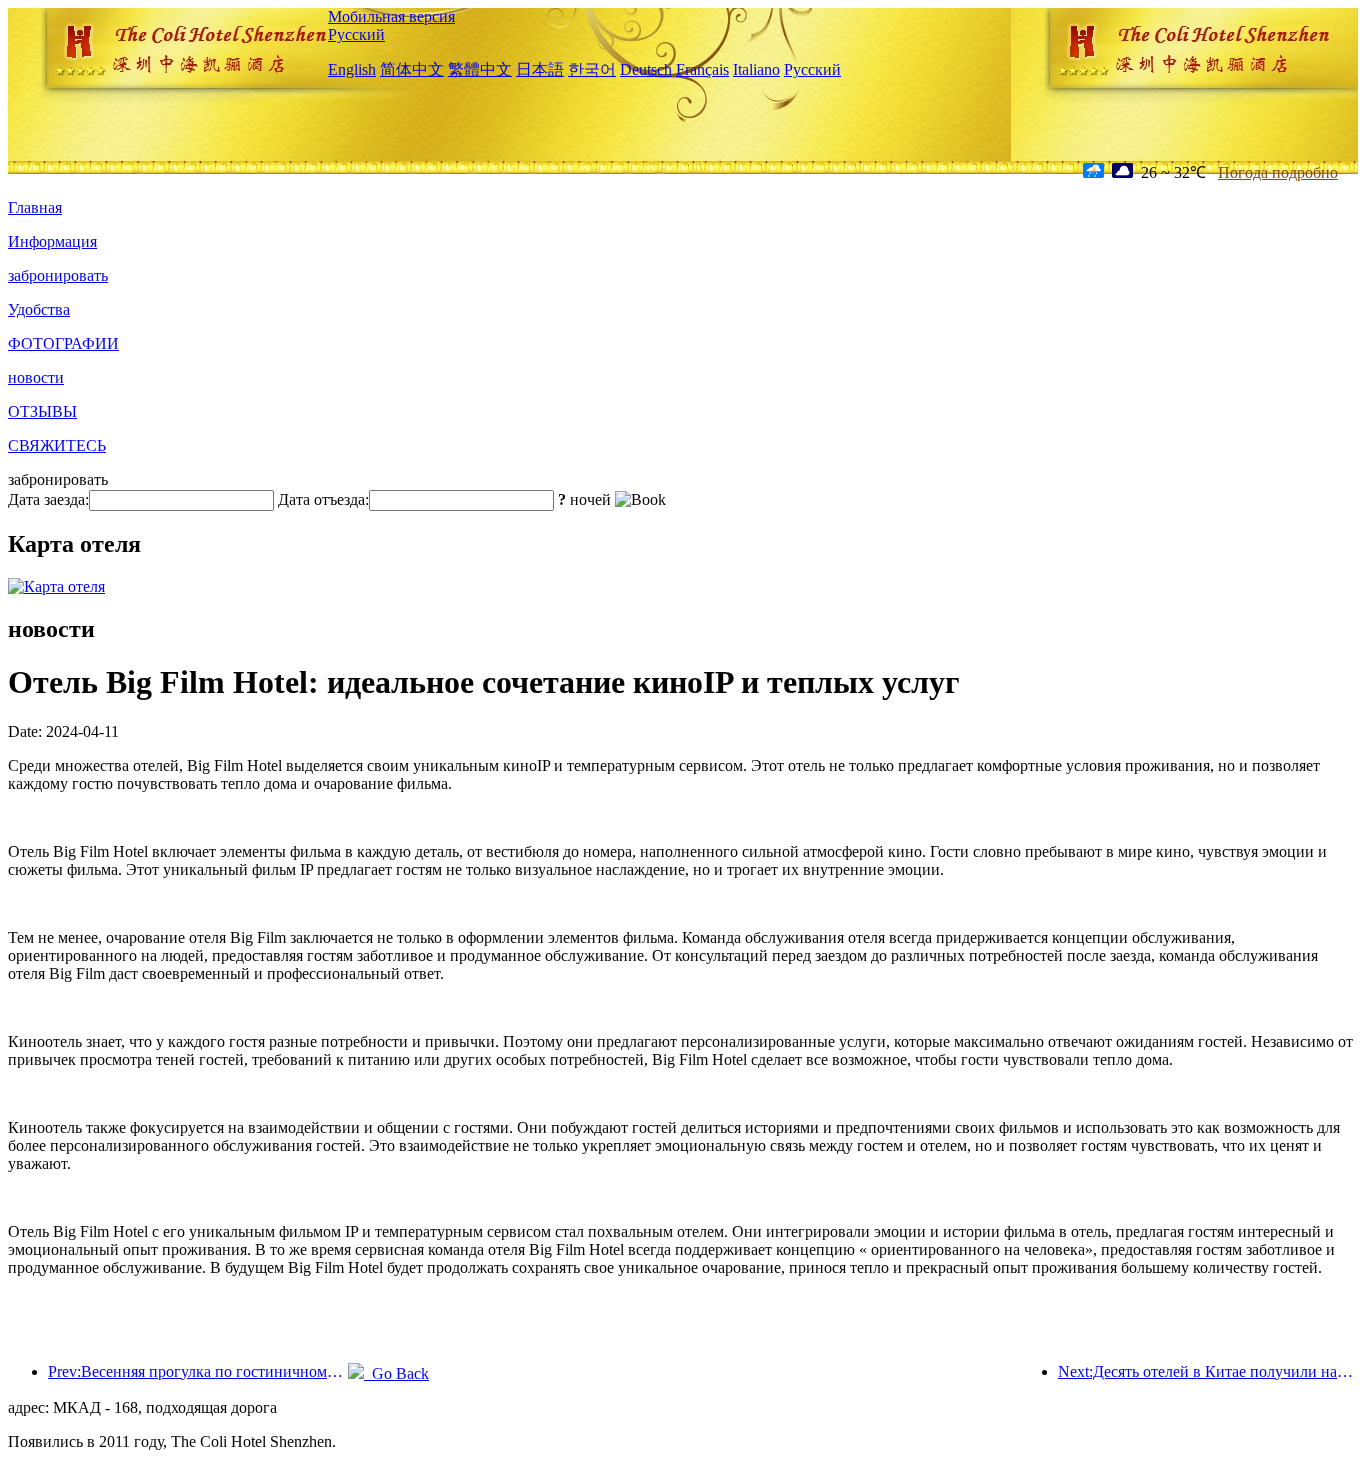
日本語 (540, 69)
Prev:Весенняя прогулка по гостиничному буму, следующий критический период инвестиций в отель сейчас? (198, 1371)
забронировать (58, 275)
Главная (35, 207)
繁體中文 (480, 69)
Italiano (756, 69)
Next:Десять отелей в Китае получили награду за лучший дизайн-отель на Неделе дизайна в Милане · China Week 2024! (1208, 1371)
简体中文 (412, 69)
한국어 (592, 69)
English (352, 69)
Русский (356, 34)
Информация (52, 241)
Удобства (39, 309)
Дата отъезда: (323, 499)
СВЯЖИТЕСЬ (57, 445)
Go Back (396, 1373)
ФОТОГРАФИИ (63, 343)
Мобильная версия (391, 16)
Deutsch (646, 69)
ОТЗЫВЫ (42, 411)
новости (36, 377)
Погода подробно (1278, 172)
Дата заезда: (48, 499)
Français (702, 69)
